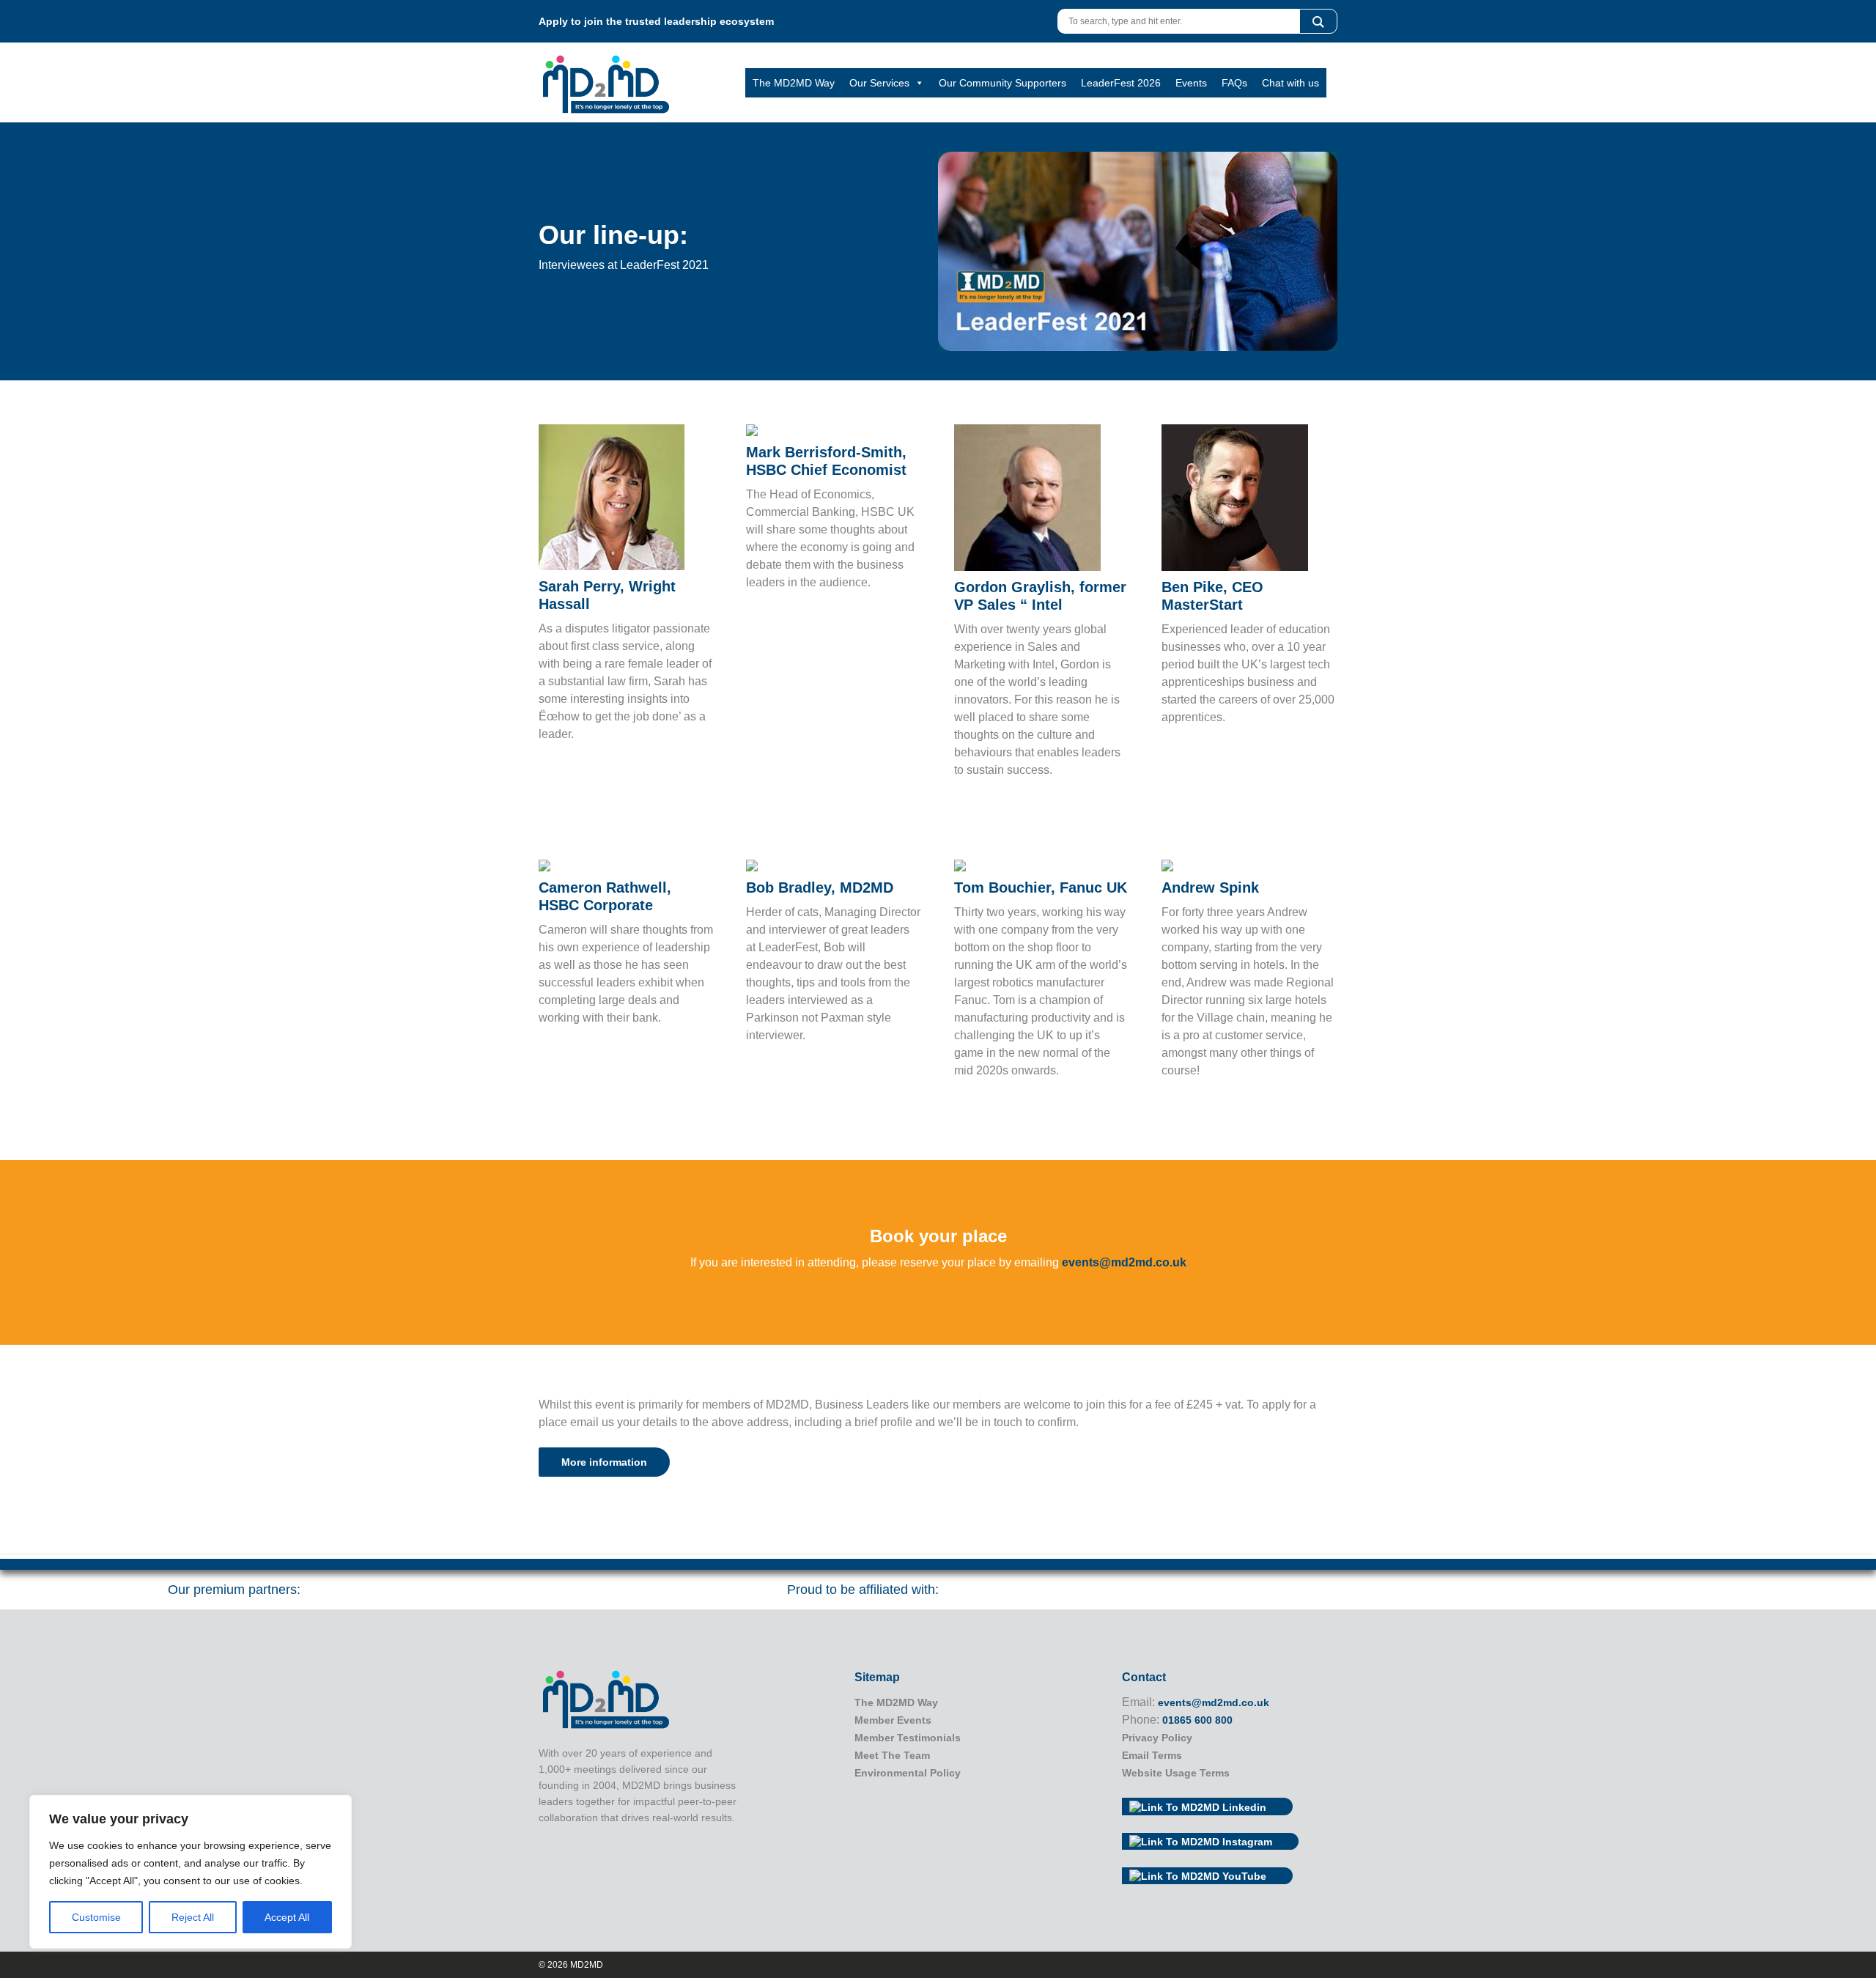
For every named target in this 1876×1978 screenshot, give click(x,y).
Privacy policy (1157, 1738)
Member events (893, 1720)
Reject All (193, 1917)
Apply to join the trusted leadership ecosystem (656, 21)
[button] (1318, 21)
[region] (191, 1872)
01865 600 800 (1197, 1720)
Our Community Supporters (1002, 83)
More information (604, 1462)
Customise (96, 1917)
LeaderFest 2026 (1121, 83)
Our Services (879, 83)
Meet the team (892, 1755)
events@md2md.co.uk (1124, 1262)
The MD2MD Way (794, 83)
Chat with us (1290, 83)
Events (1191, 83)
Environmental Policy (908, 1773)
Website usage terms (1176, 1773)
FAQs (1234, 83)
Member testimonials (908, 1738)
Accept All (287, 1917)
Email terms (1152, 1755)
